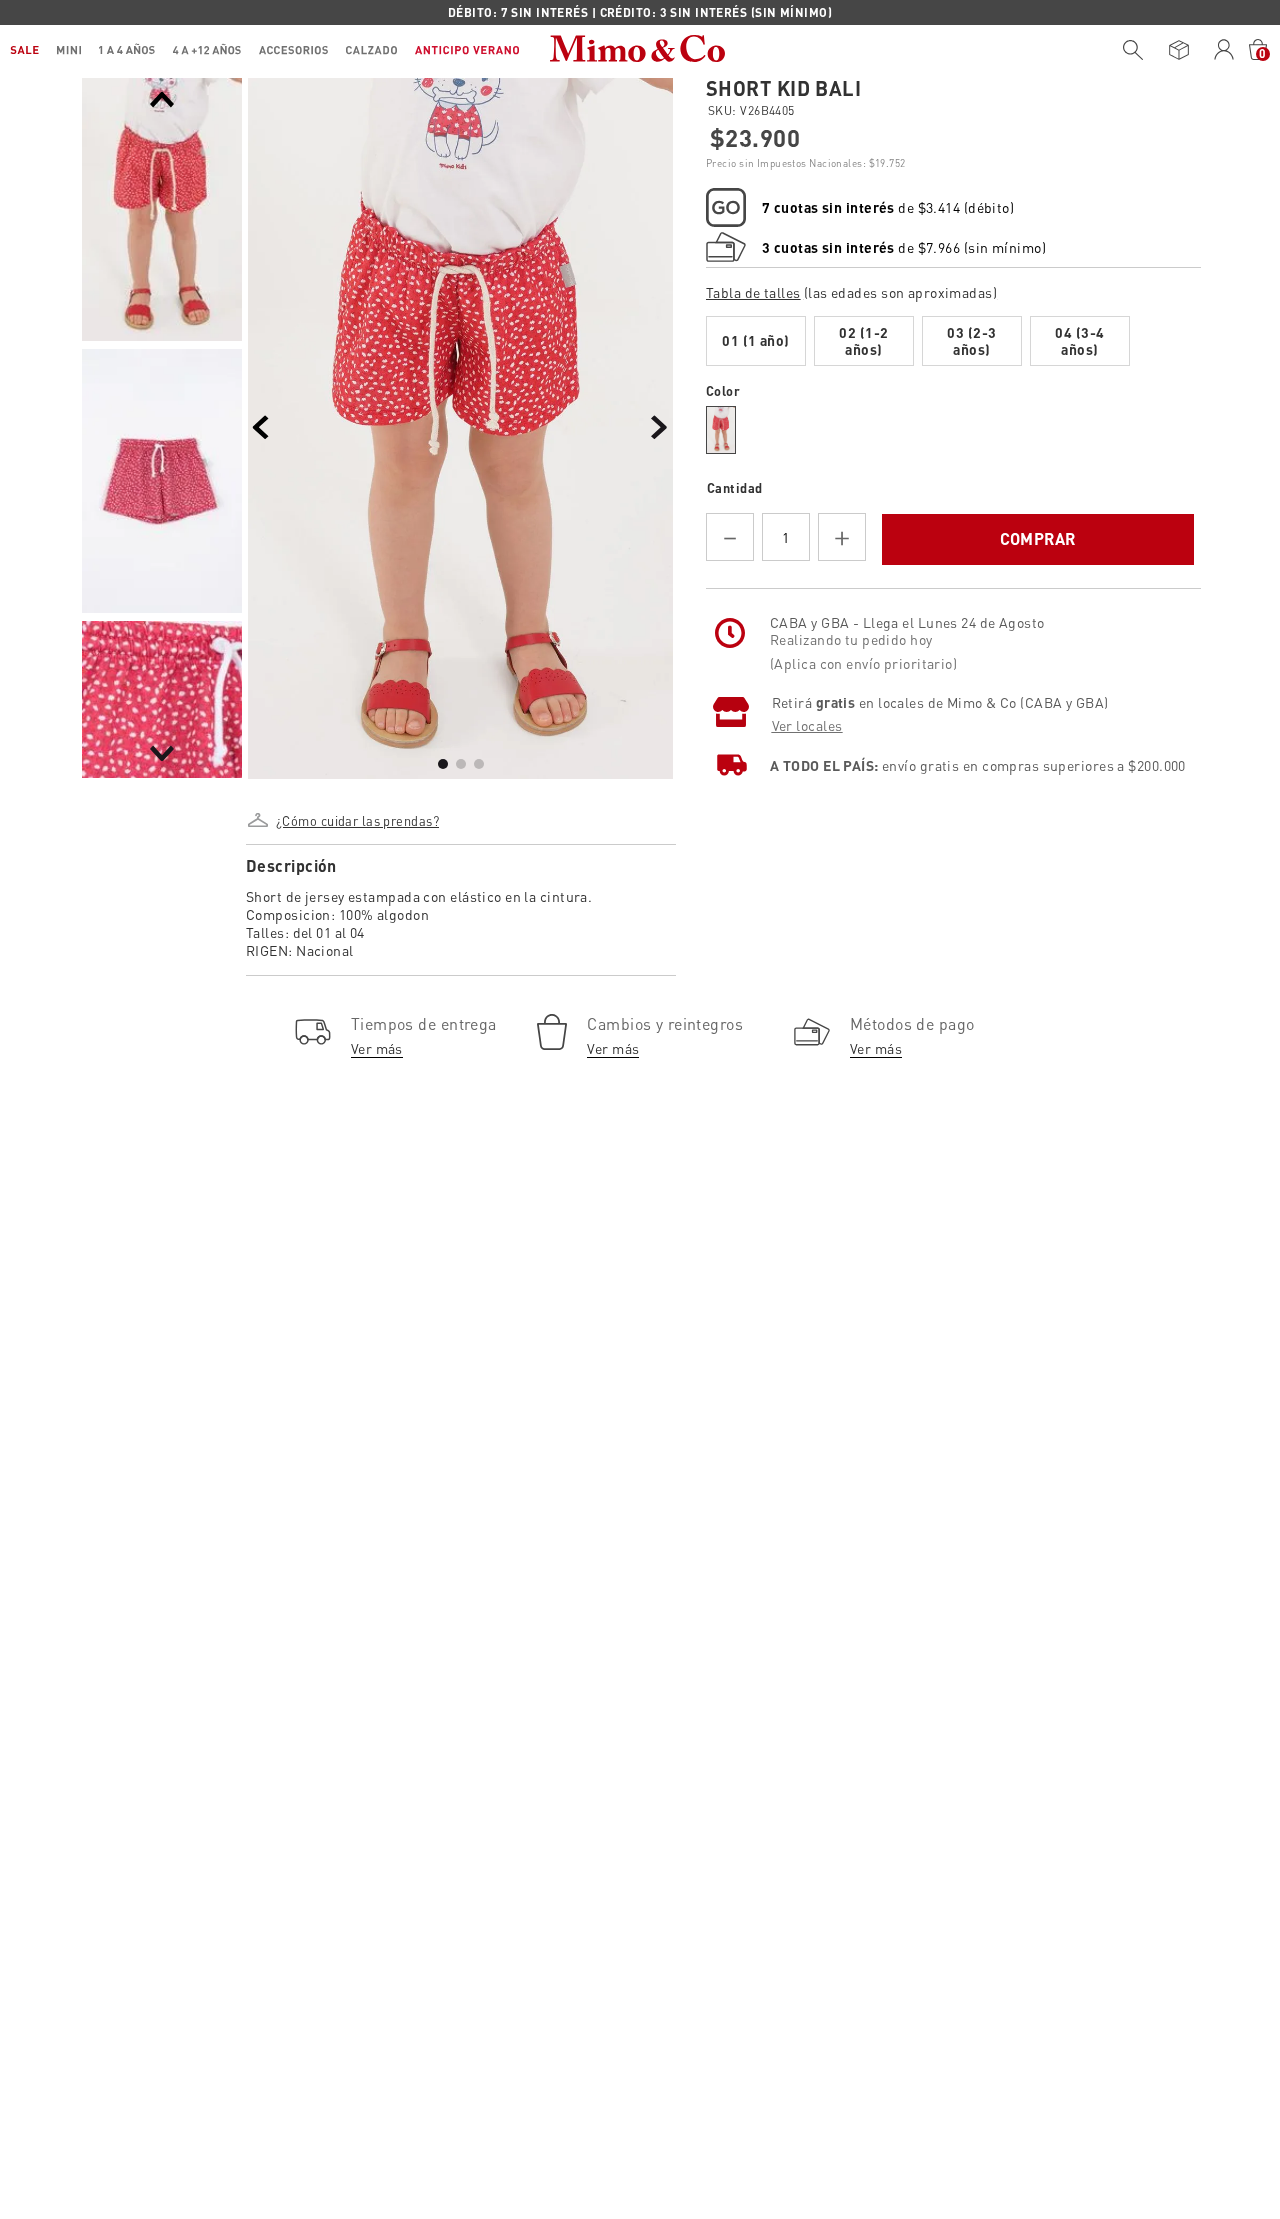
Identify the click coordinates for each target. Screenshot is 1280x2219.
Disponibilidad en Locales (805, 609)
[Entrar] (1224, 50)
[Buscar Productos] (1133, 50)
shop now (811, 12)
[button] (356, 813)
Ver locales (807, 803)
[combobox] (1128, 50)
